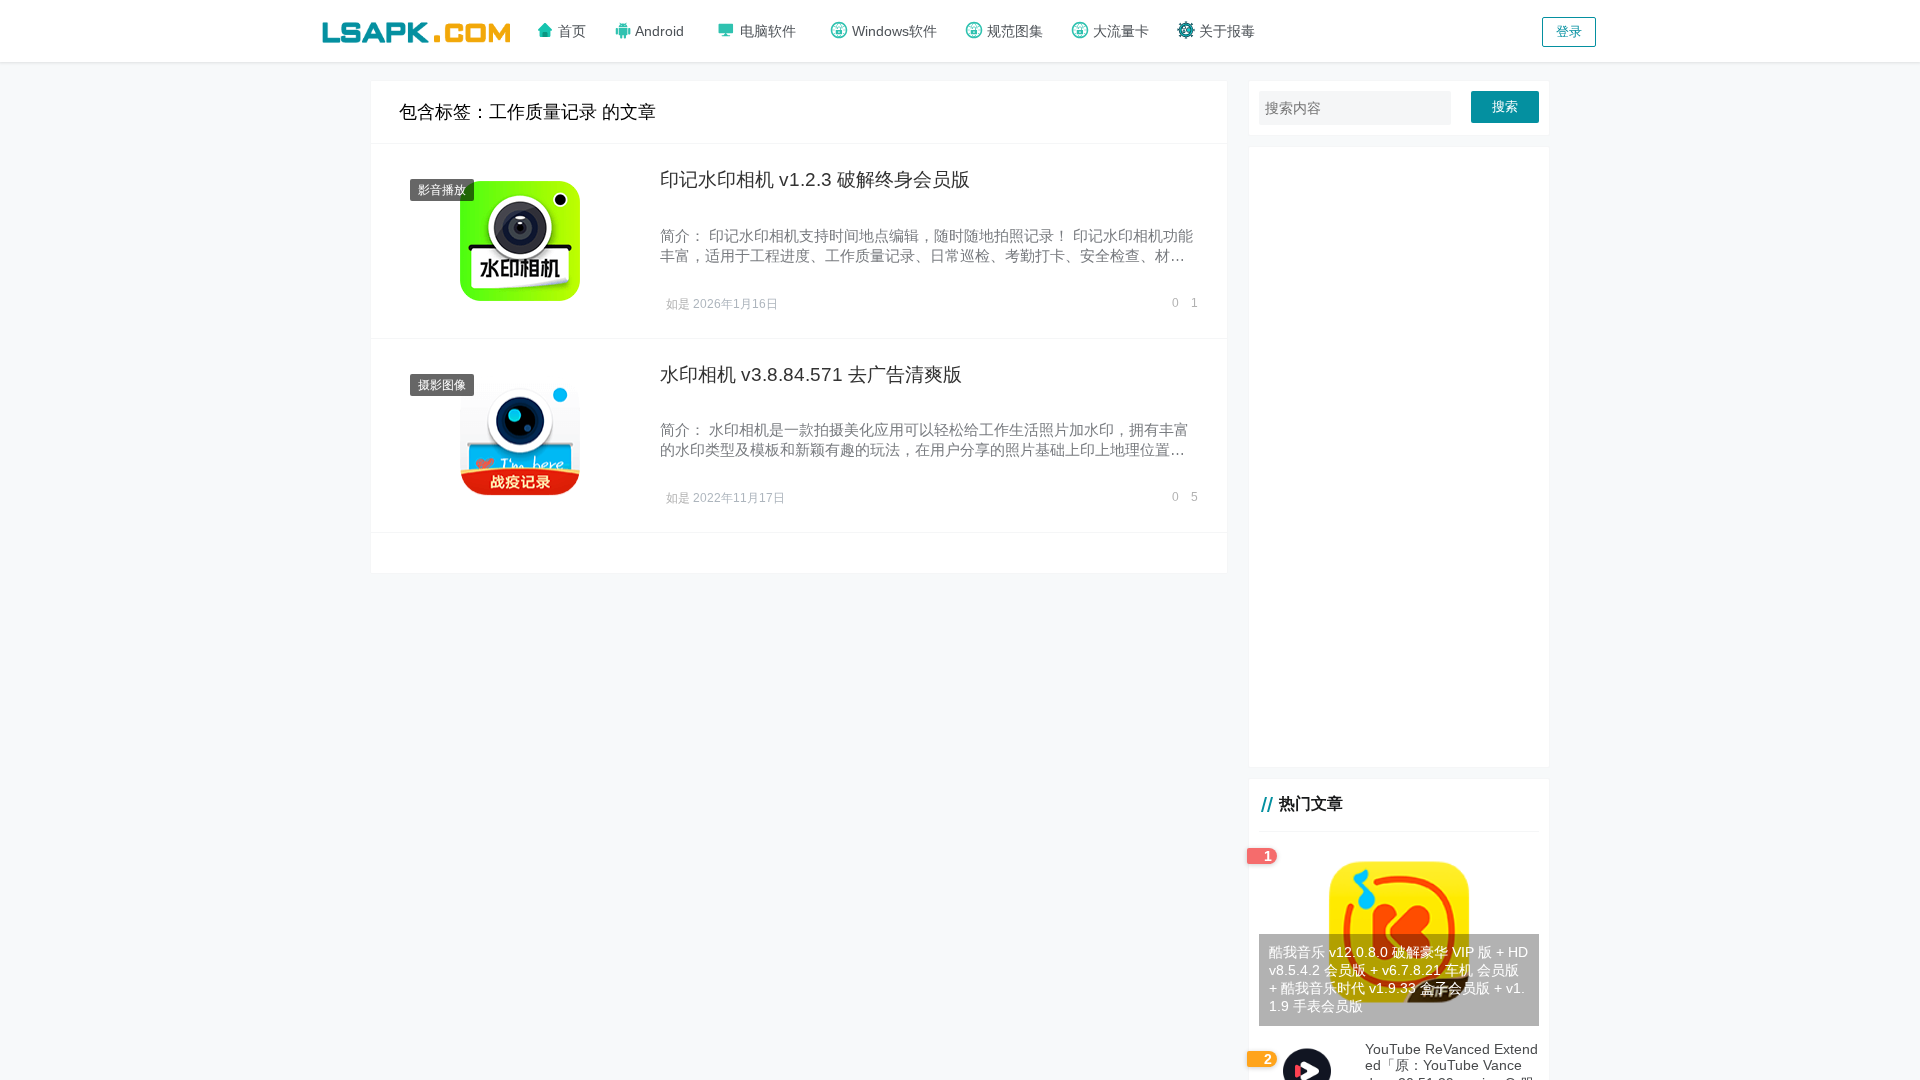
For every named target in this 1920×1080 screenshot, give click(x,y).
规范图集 (1013, 31)
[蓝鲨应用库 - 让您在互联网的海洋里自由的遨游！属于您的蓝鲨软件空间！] (416, 29)
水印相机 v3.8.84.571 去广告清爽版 (811, 374)
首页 (570, 31)
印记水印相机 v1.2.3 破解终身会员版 (815, 179)
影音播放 (442, 190)
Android (658, 31)
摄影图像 (442, 385)
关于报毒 (1225, 31)
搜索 (1505, 106)
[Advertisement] (1399, 457)
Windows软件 (892, 31)
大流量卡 (1119, 31)
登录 (1569, 31)
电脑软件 (766, 31)
